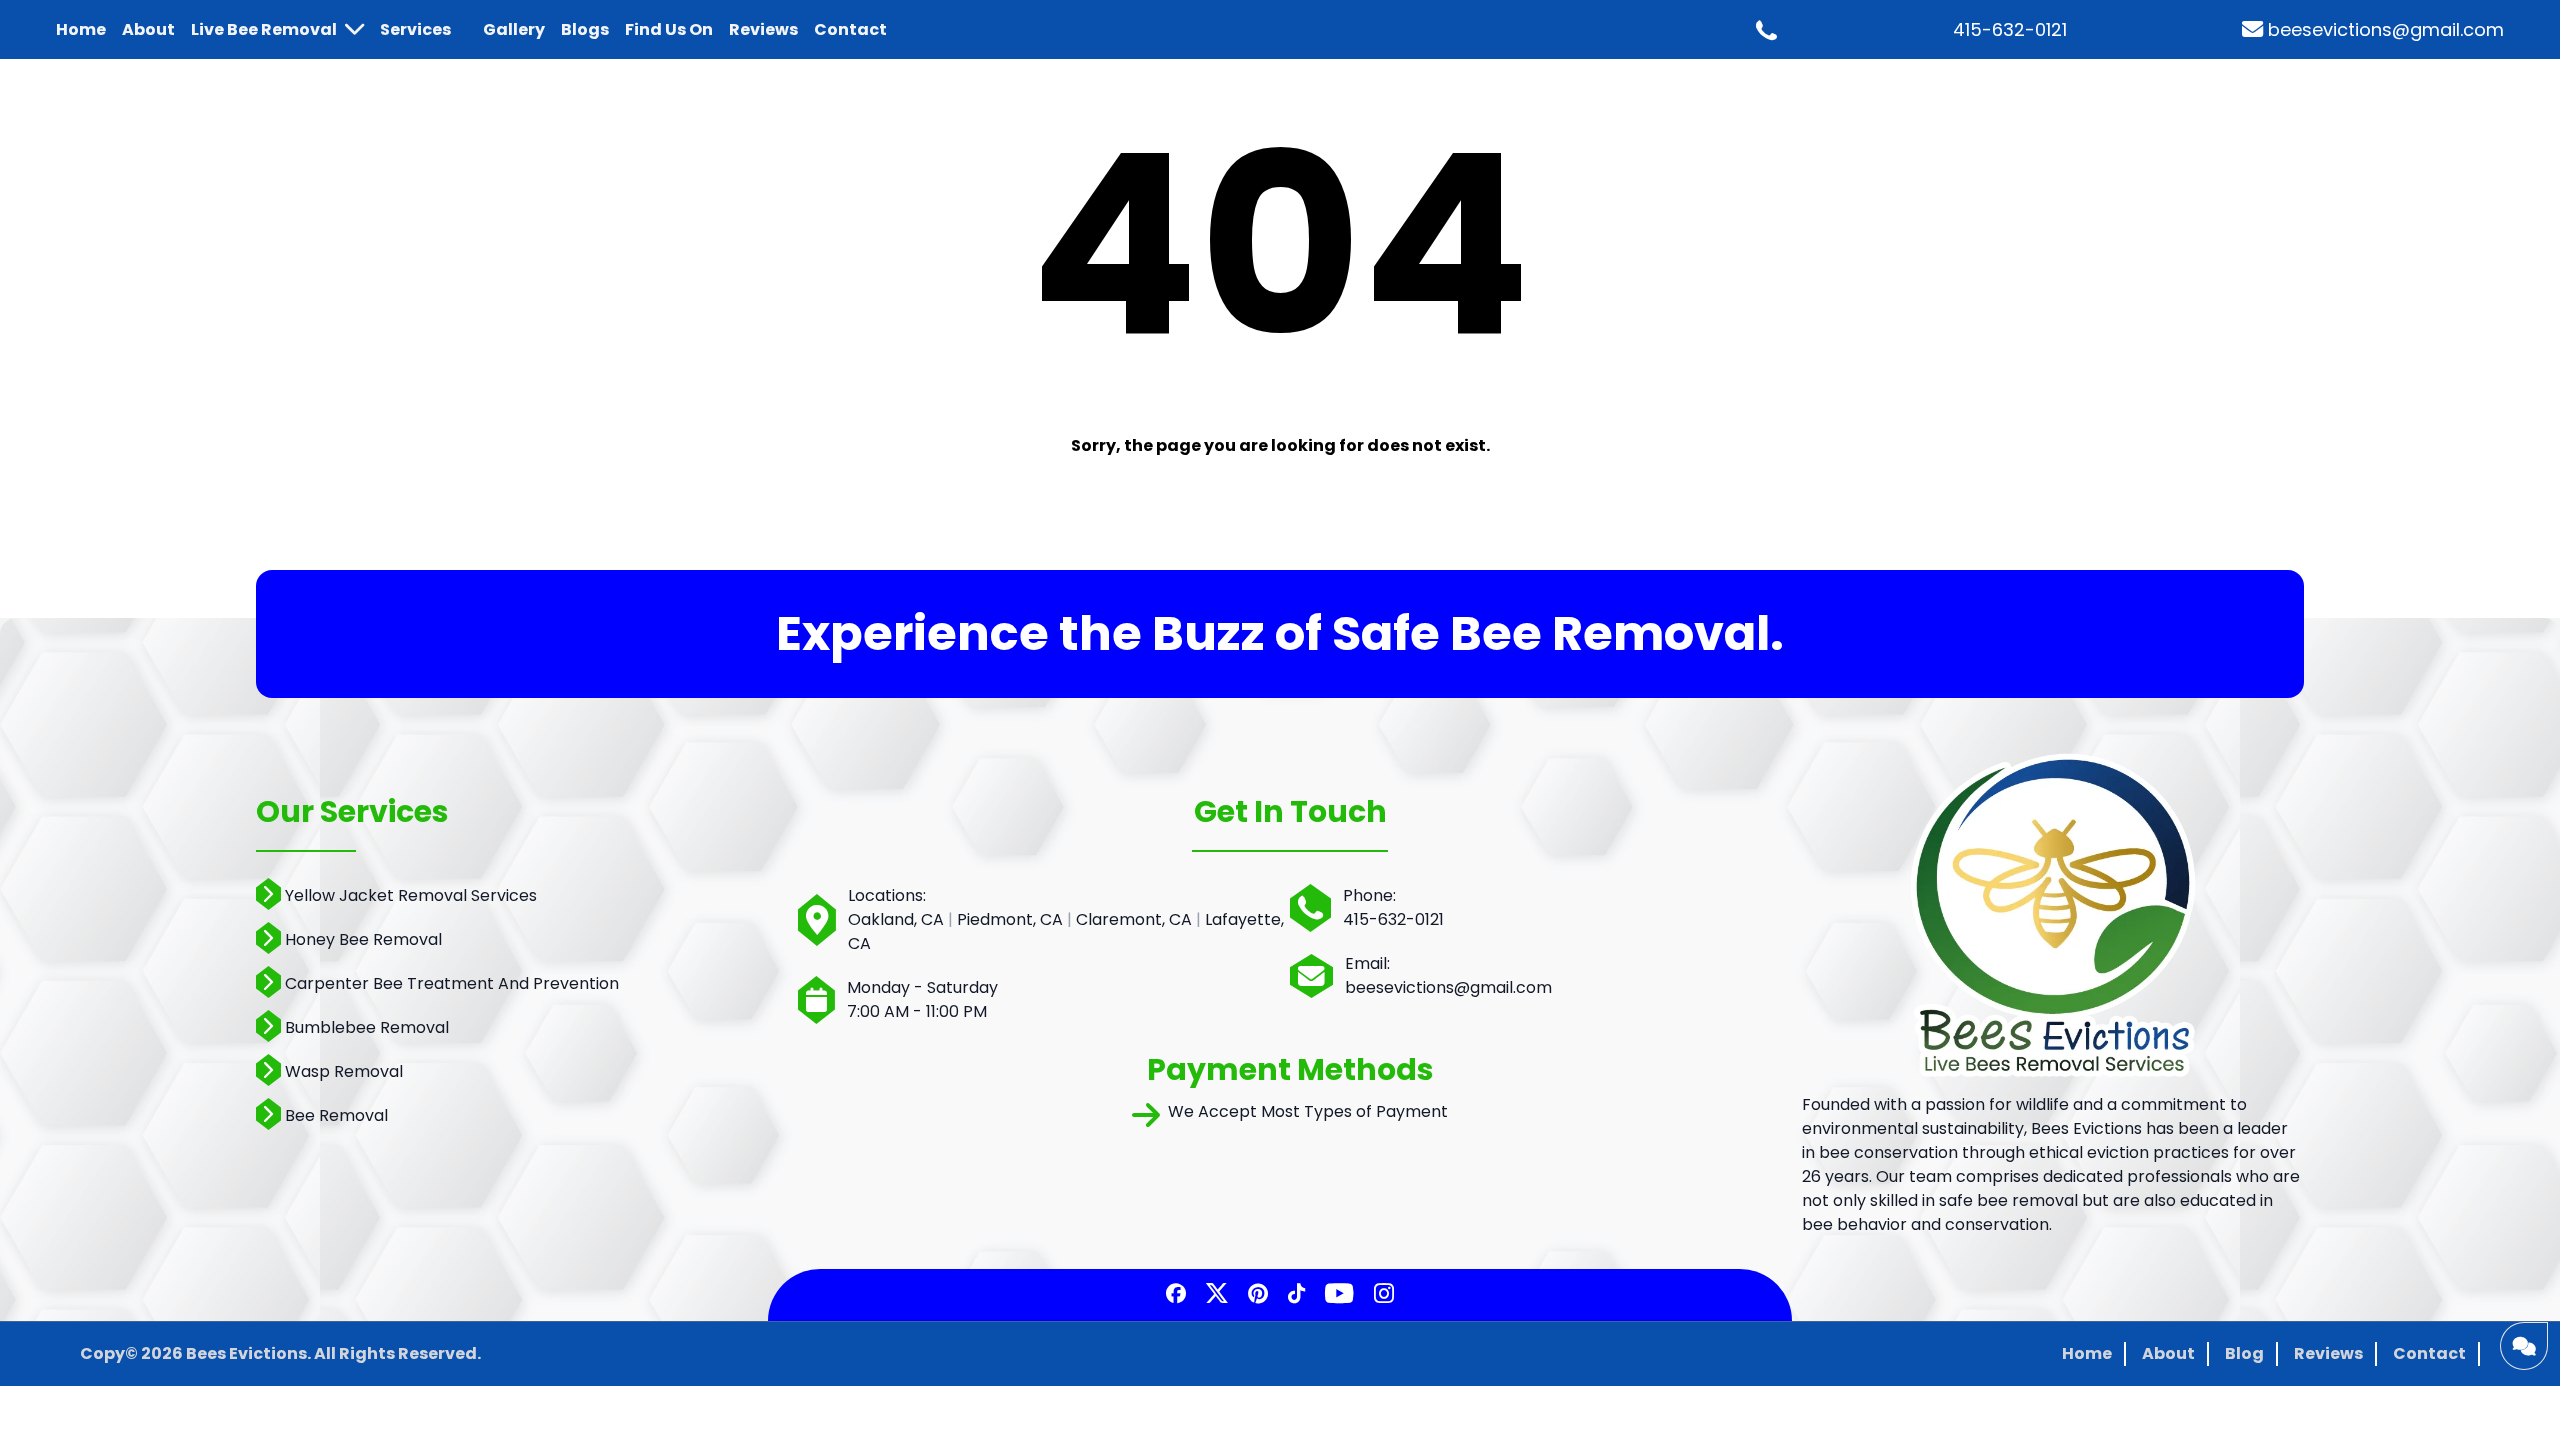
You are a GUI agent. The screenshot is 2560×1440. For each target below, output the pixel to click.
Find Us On (669, 29)
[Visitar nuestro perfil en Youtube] (1339, 1295)
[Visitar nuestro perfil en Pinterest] (1258, 1295)
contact (850, 29)
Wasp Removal (344, 1071)
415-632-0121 (2010, 29)
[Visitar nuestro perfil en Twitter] (1217, 1295)
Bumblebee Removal (367, 1027)
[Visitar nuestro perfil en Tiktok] (1296, 1295)
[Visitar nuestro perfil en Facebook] (1176, 1295)
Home (2087, 1353)
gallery (514, 29)
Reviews (2328, 1353)
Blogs (585, 29)
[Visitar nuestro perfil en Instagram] (1384, 1295)
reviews (763, 29)
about (148, 29)
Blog (2244, 1353)
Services (415, 29)
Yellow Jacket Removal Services (411, 895)
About (2168, 1353)
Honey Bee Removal (363, 939)
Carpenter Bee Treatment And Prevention (452, 983)
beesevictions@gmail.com (2386, 29)
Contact (2429, 1353)
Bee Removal (336, 1115)
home (81, 29)
